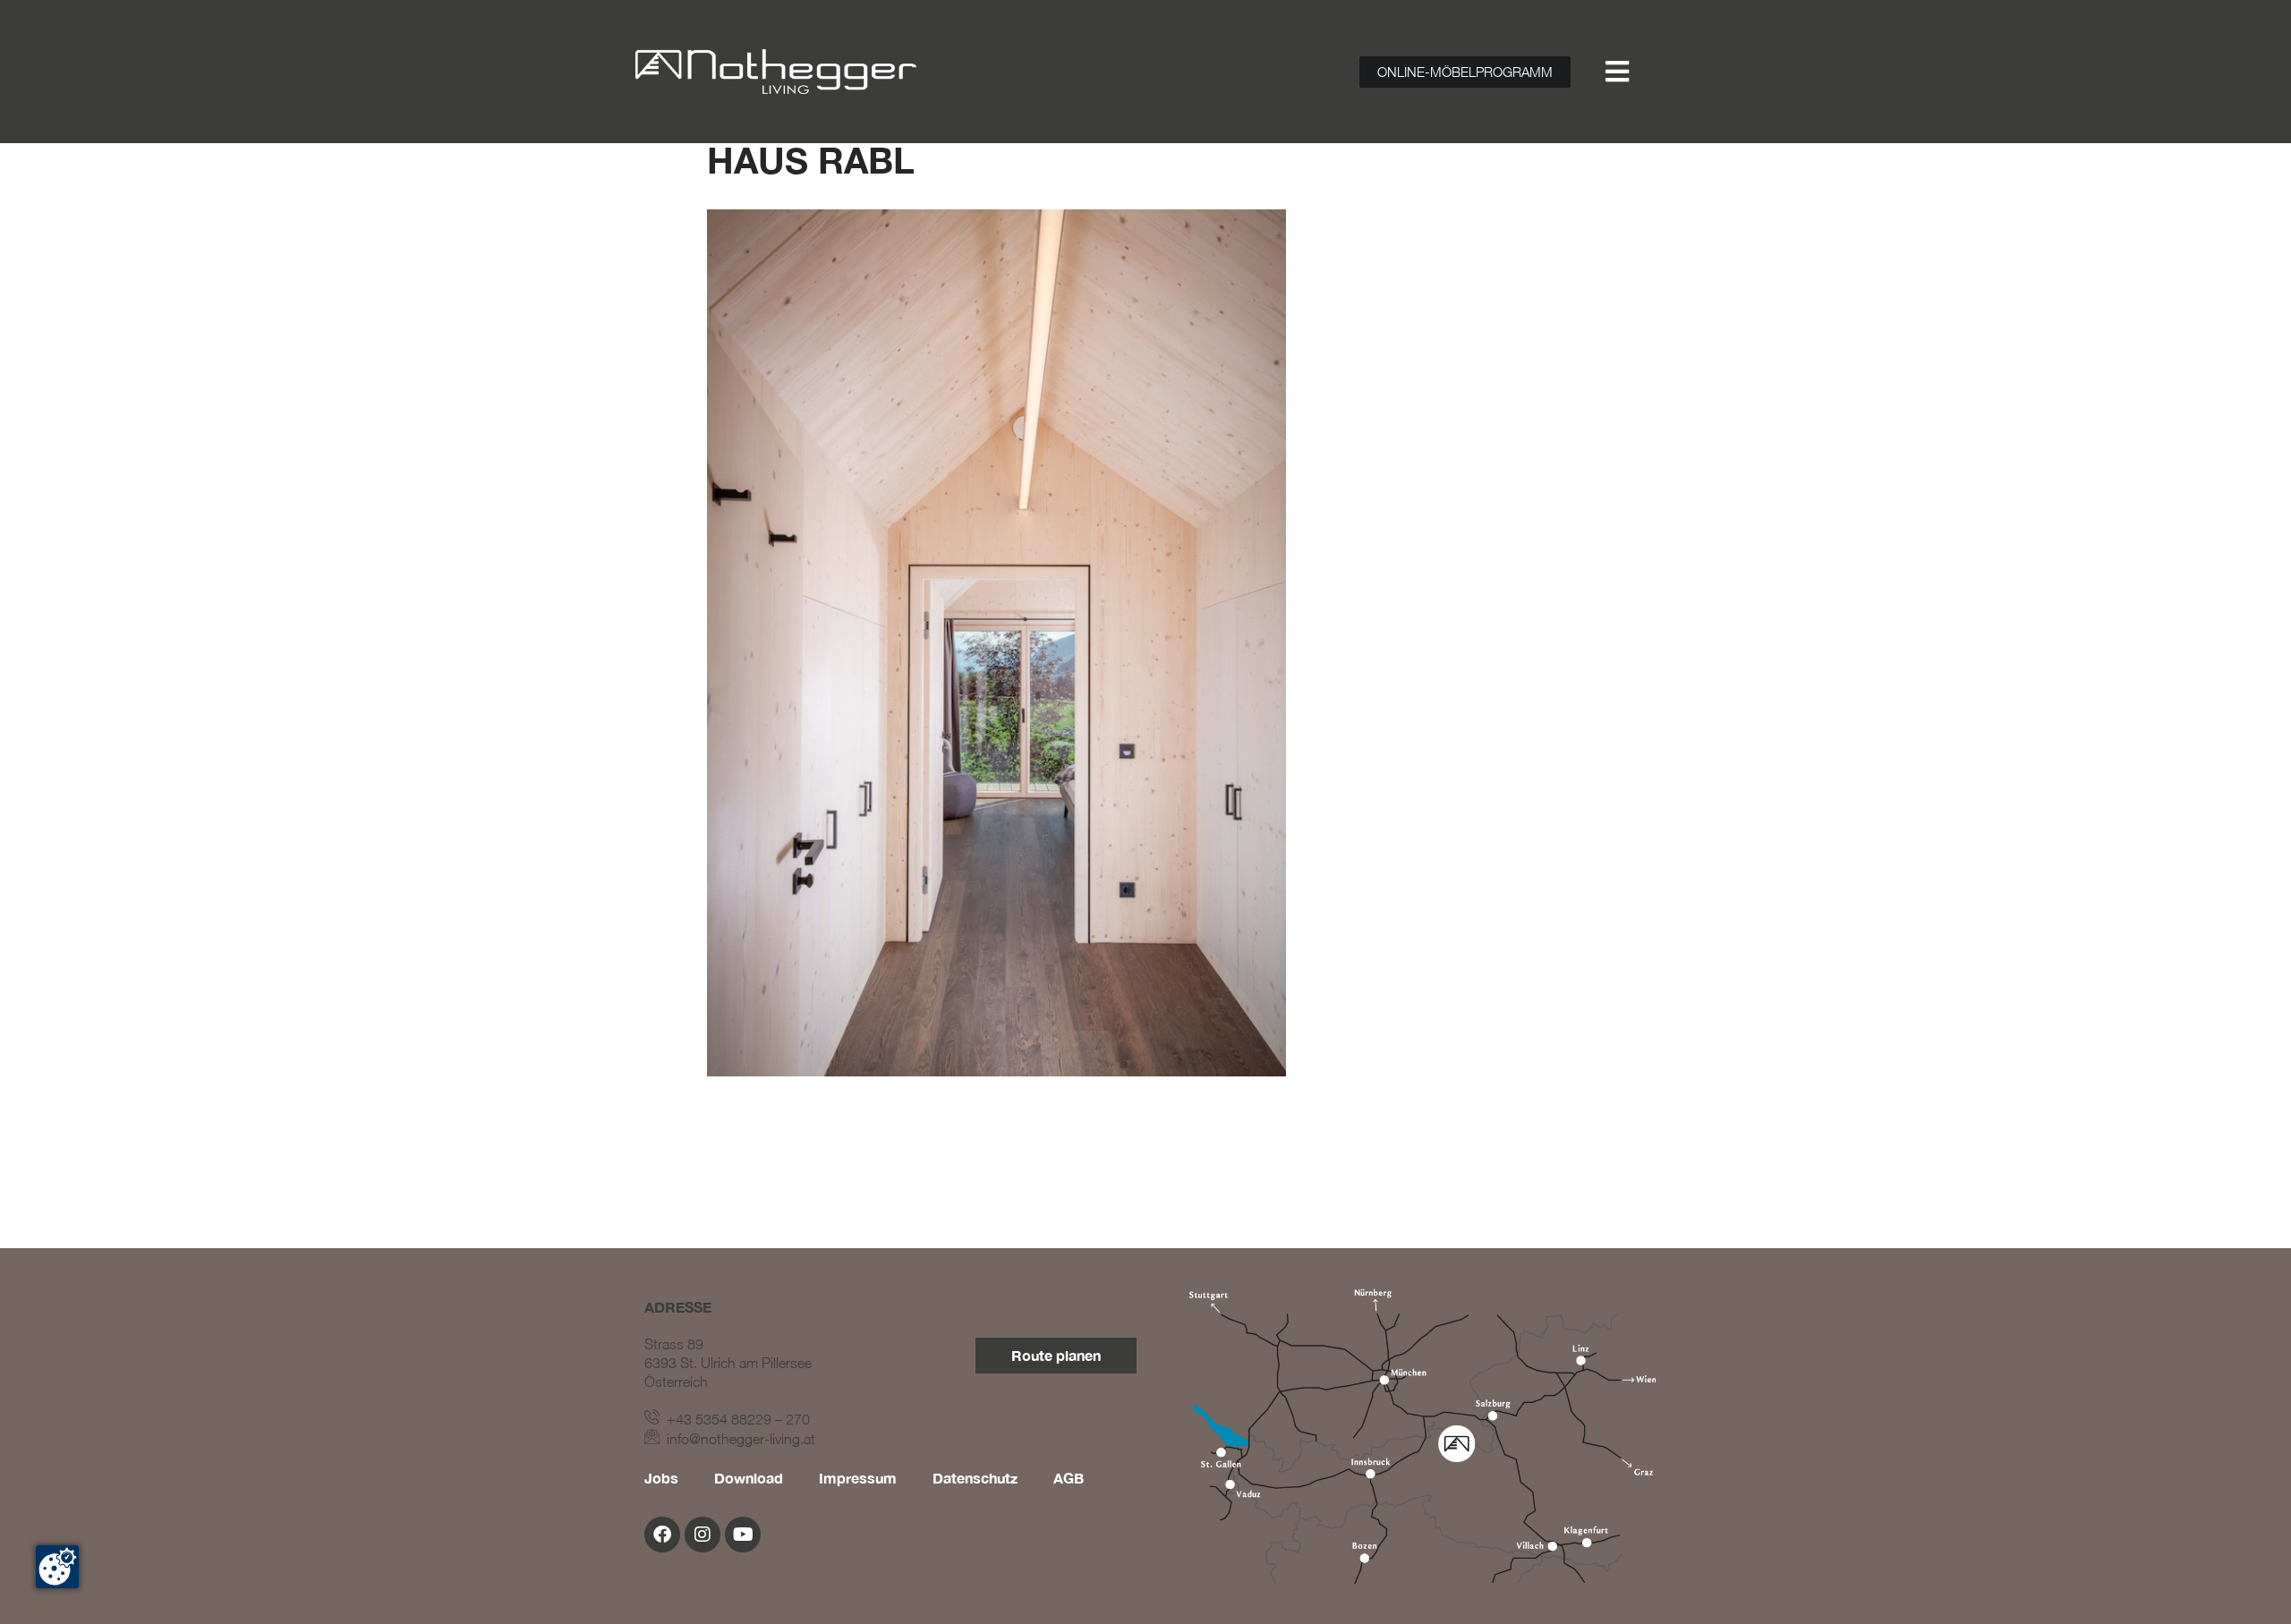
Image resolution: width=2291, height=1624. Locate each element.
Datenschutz (975, 1478)
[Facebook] (662, 1535)
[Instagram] (703, 1535)
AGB (1069, 1478)
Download (749, 1478)
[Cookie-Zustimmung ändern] (57, 1567)
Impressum (858, 1478)
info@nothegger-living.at (737, 1439)
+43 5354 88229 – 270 (735, 1419)
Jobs (661, 1478)
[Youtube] (743, 1535)
